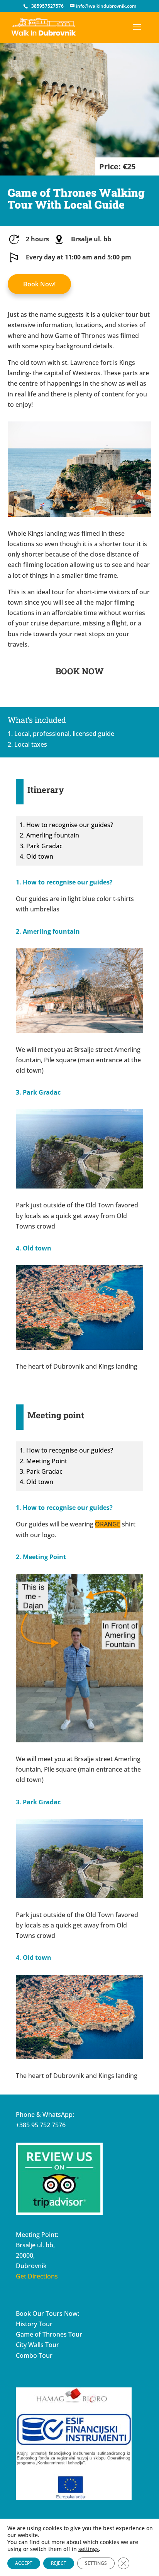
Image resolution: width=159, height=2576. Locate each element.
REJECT (59, 2563)
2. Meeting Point (43, 1461)
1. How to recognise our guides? (66, 825)
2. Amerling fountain (49, 835)
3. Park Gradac (41, 846)
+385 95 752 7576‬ (41, 2125)
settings (89, 2549)
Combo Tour (34, 2355)
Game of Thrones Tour (49, 2334)
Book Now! (39, 284)
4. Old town (36, 856)
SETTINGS (96, 2563)
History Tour (34, 2324)
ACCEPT (24, 2563)
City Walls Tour (37, 2345)
